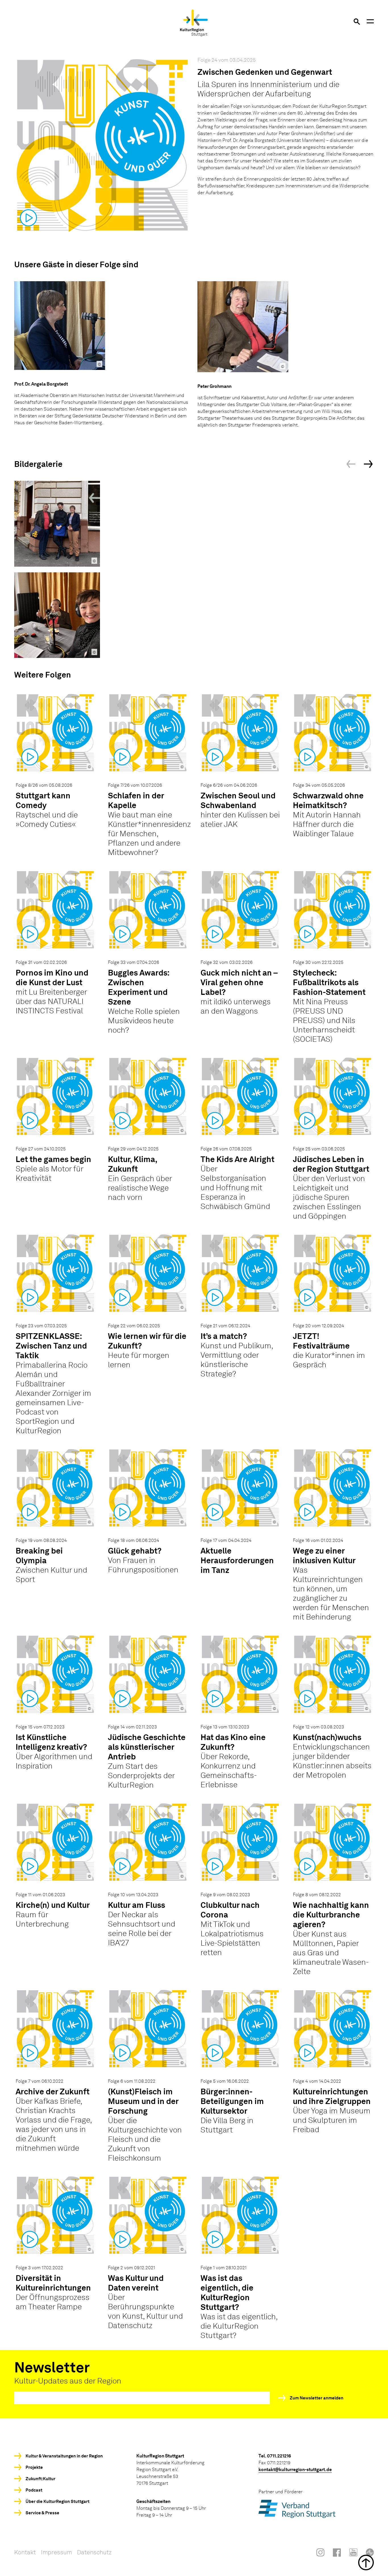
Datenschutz (94, 2552)
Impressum (56, 2552)
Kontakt (25, 2552)
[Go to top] (194, 2562)
